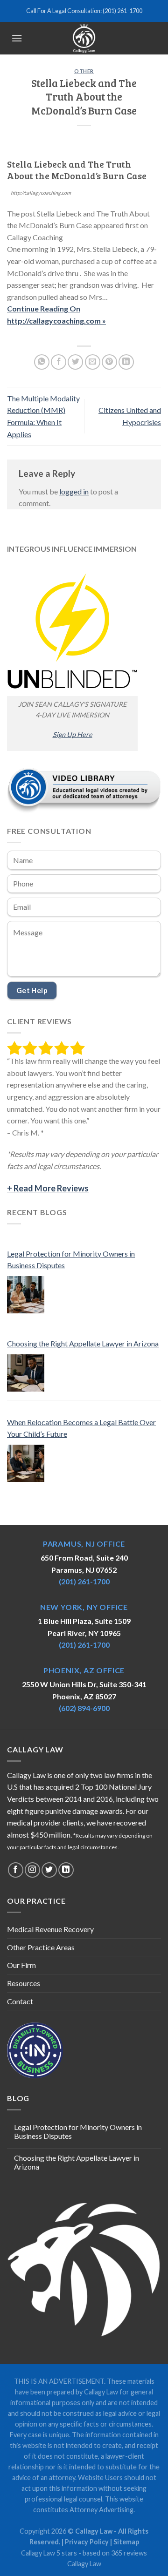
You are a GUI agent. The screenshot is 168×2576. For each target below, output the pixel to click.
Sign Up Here (73, 734)
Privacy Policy (87, 2542)
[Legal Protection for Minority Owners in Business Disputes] (26, 1295)
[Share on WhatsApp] (42, 362)
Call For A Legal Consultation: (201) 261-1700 (84, 11)
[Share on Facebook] (59, 362)
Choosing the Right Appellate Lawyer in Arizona (83, 1343)
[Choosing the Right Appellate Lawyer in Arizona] (26, 1373)
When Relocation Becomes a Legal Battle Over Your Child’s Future (81, 1428)
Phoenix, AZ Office (84, 1670)
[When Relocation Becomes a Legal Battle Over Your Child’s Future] (26, 1463)
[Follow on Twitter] (49, 1870)
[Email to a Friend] (93, 362)
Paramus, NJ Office (84, 1544)
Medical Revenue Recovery (50, 1929)
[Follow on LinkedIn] (66, 1870)
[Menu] (17, 38)
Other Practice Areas (41, 1947)
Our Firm (21, 1965)
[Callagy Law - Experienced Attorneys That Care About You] (84, 38)
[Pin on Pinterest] (109, 362)
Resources (24, 1983)
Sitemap (126, 2542)
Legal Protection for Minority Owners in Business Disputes (71, 1260)
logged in (74, 491)
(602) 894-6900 (84, 1708)
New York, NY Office (84, 1607)
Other (84, 71)
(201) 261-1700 (84, 1581)
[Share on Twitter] (75, 362)
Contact (20, 2001)
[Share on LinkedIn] (126, 362)
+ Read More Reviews (48, 1188)
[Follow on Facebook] (16, 1870)
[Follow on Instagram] (32, 1870)
